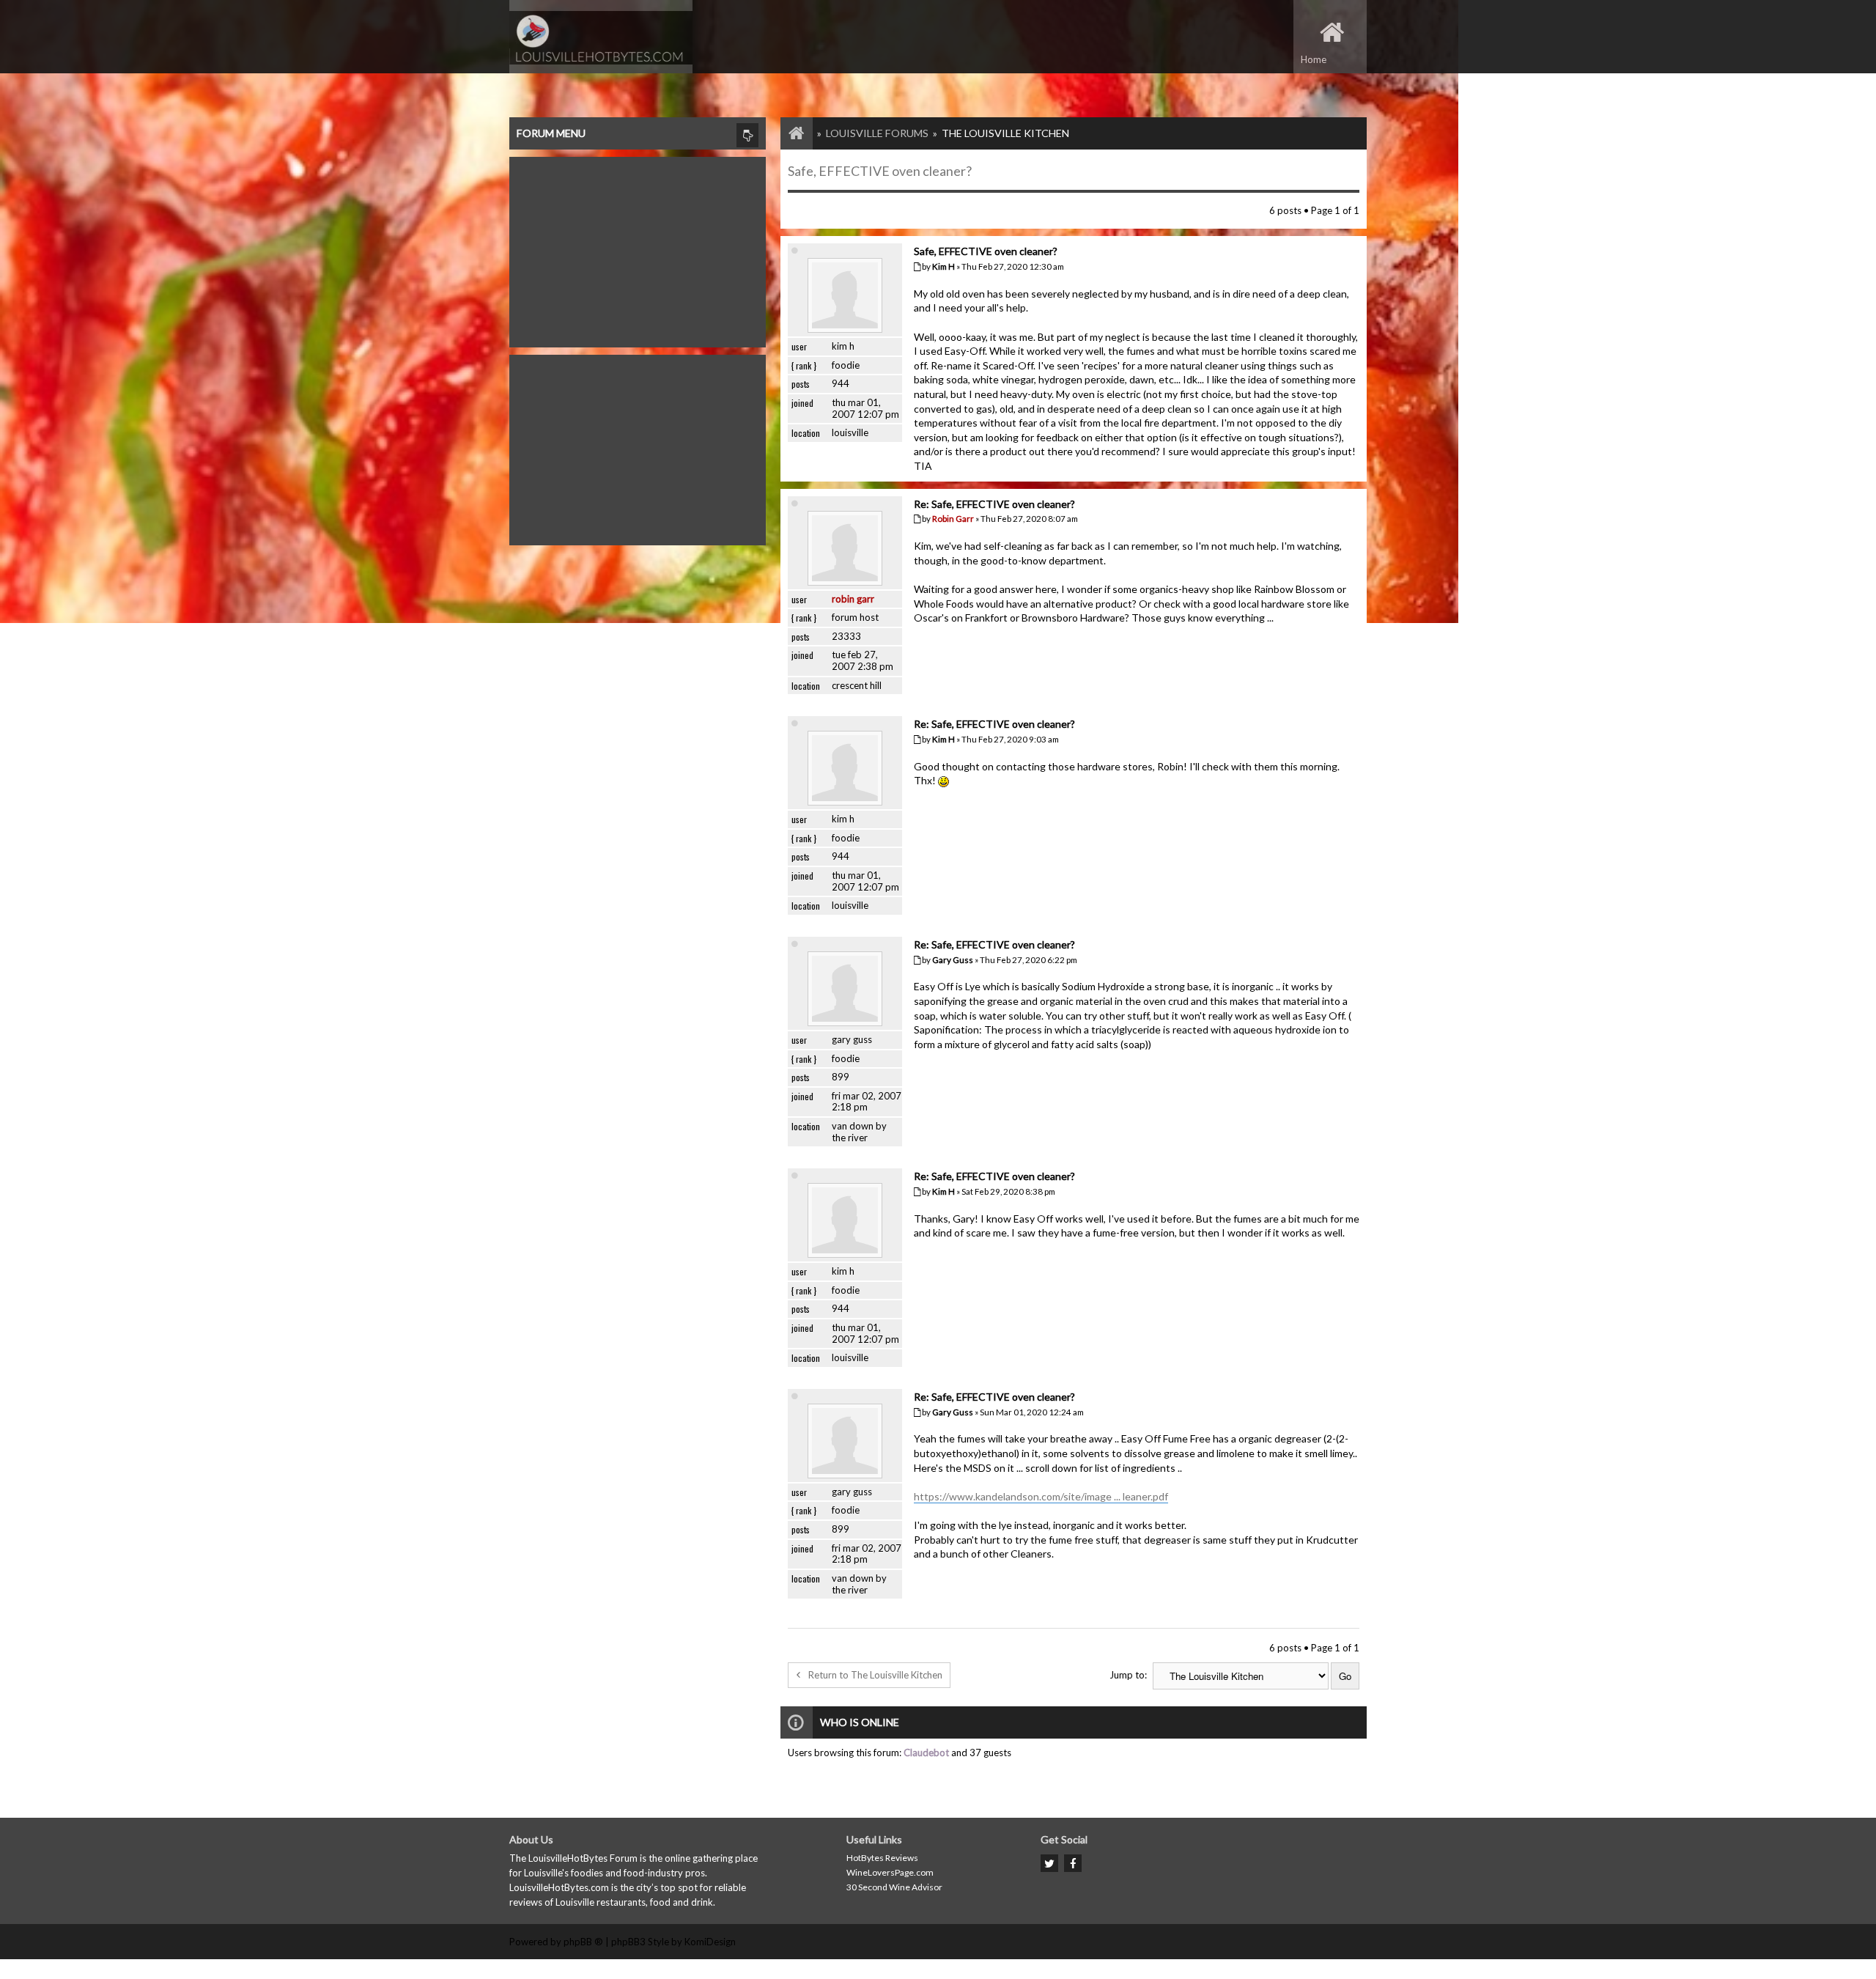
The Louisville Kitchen (1005, 133)
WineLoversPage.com (890, 1872)
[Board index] (789, 133)
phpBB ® (583, 1942)
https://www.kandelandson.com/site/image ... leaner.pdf (1041, 1496)
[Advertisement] (638, 248)
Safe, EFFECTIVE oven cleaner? (880, 171)
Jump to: (1128, 1675)
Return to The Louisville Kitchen (875, 1675)
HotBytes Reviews (882, 1858)
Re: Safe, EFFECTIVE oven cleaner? (994, 504)
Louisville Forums (877, 133)
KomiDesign (710, 1942)
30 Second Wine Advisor (894, 1887)
